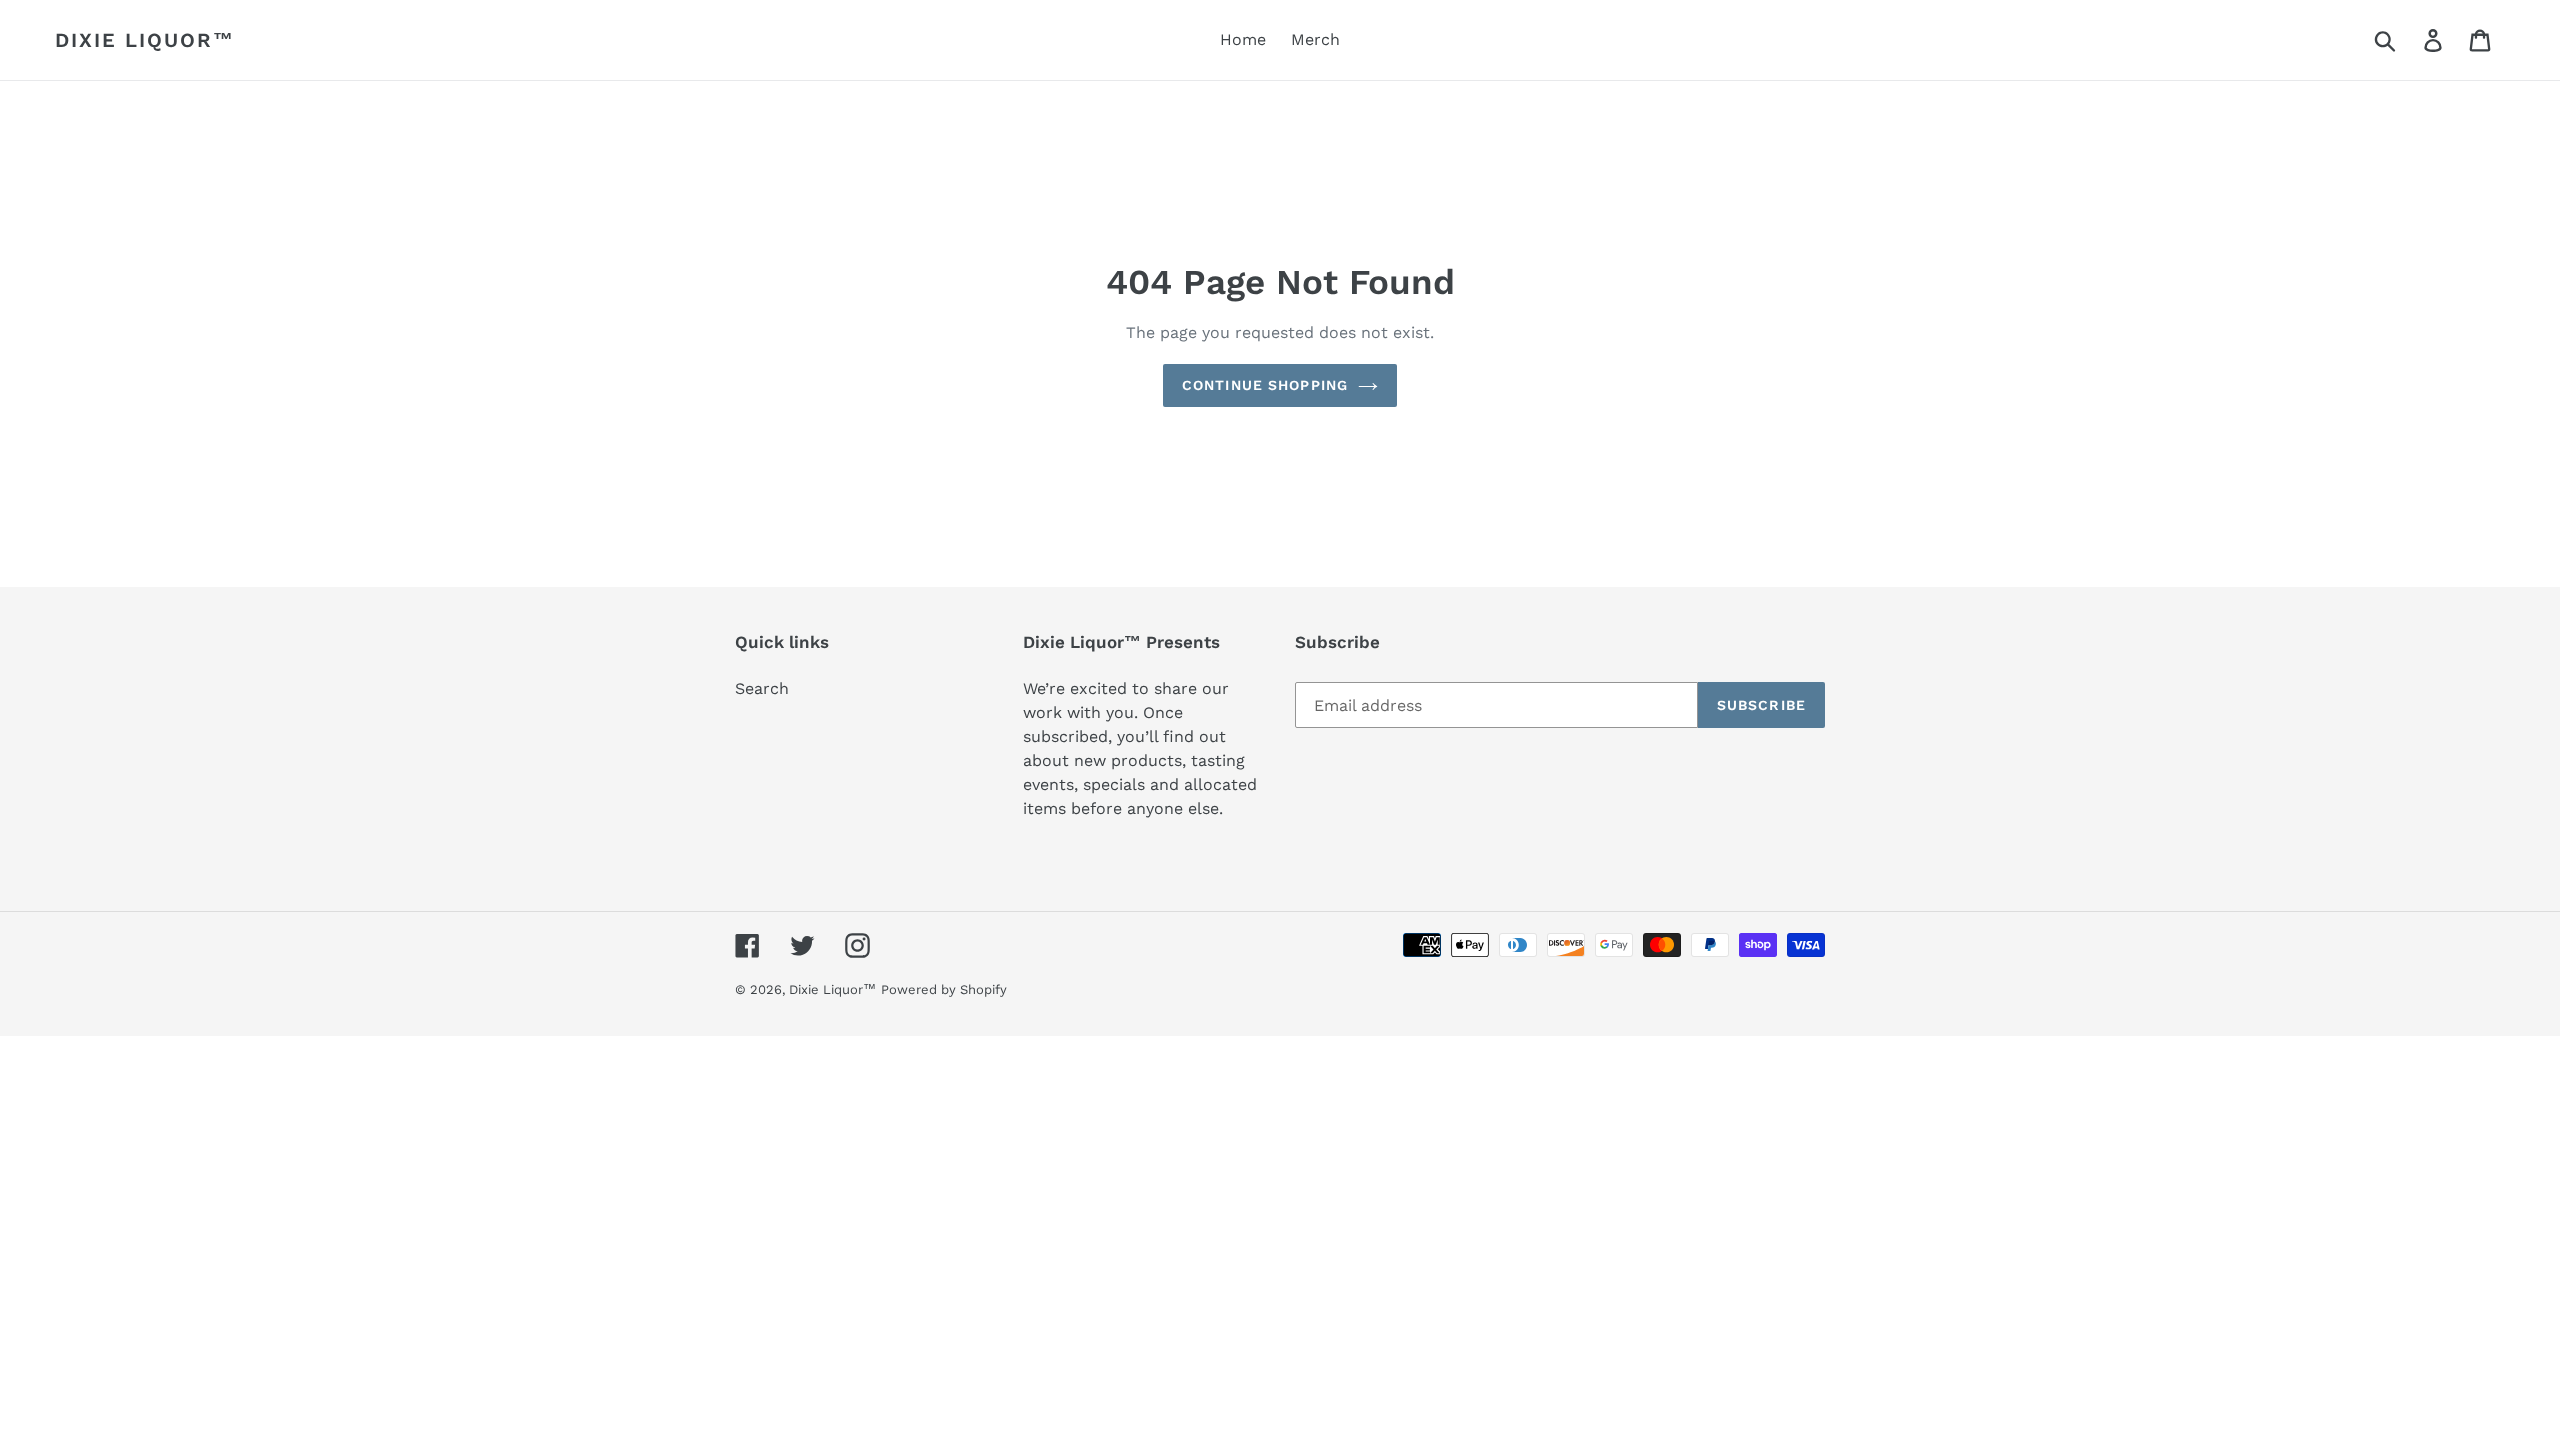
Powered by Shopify (944, 989)
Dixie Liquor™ (145, 40)
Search (762, 688)
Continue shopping (1265, 385)
